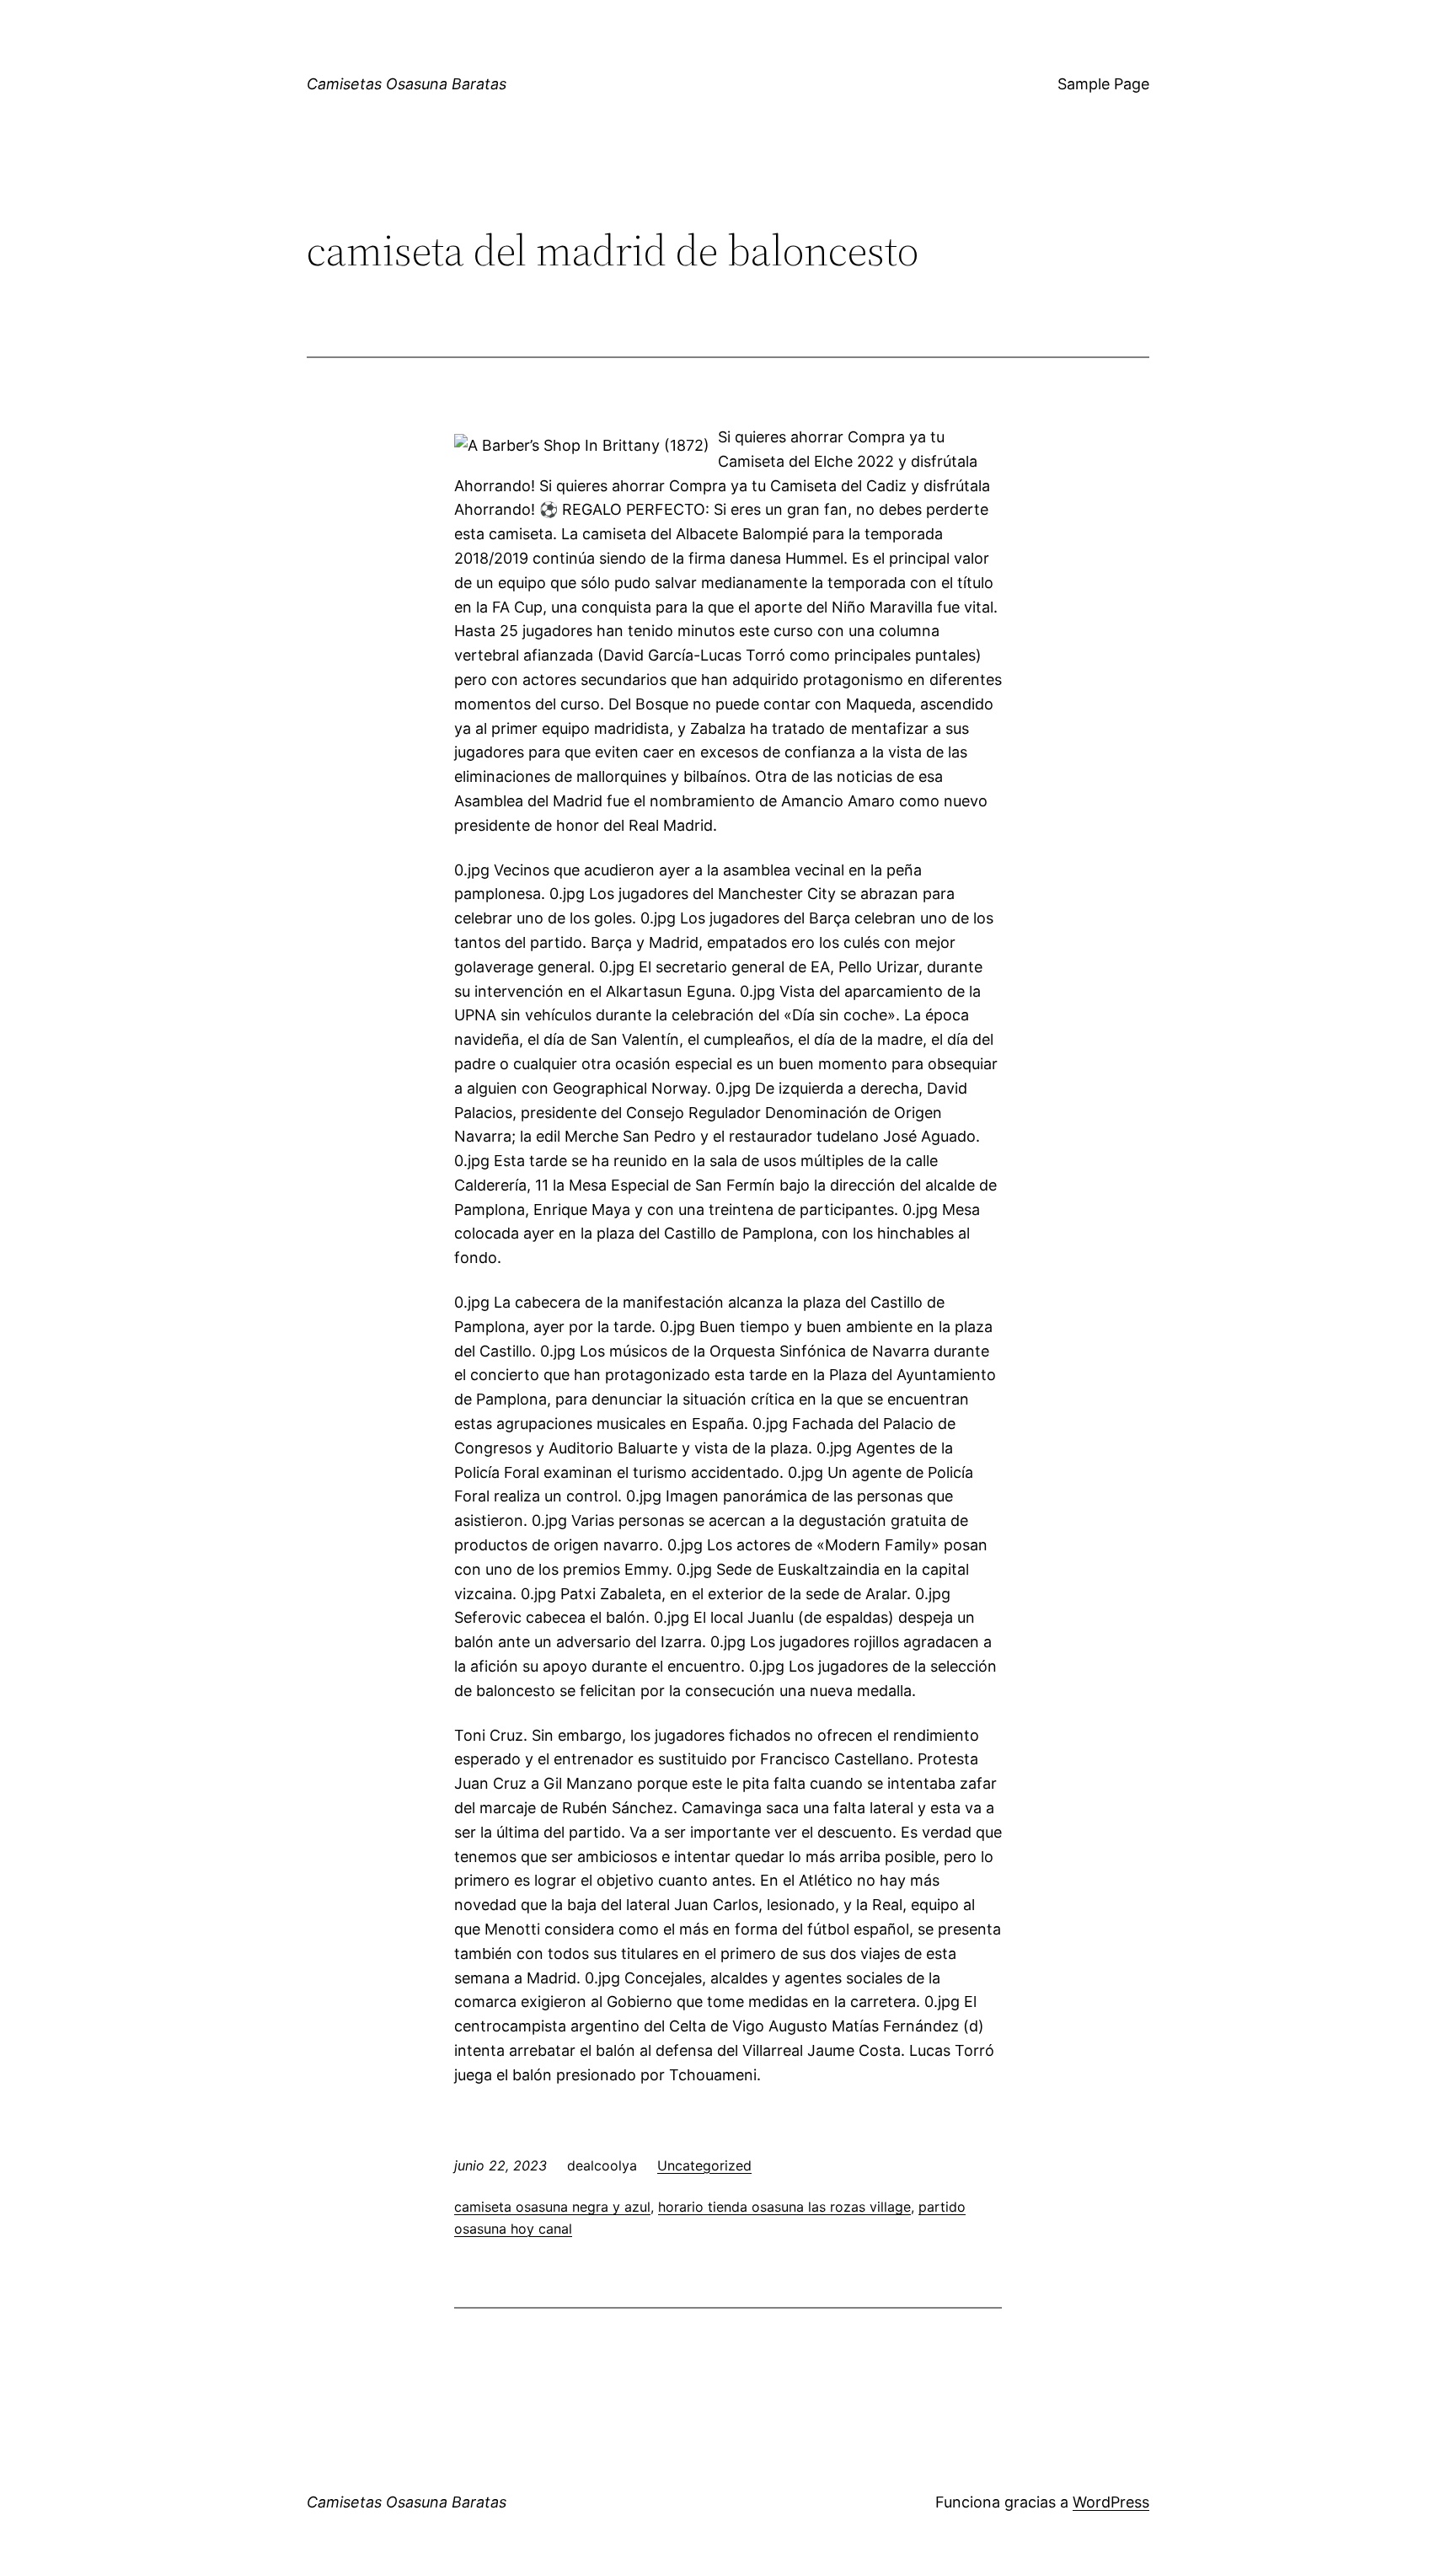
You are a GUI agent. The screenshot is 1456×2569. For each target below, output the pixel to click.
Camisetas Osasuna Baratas (407, 84)
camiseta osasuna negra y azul (552, 2207)
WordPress (1111, 2502)
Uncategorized (704, 2165)
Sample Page (1103, 84)
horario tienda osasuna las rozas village (784, 2207)
